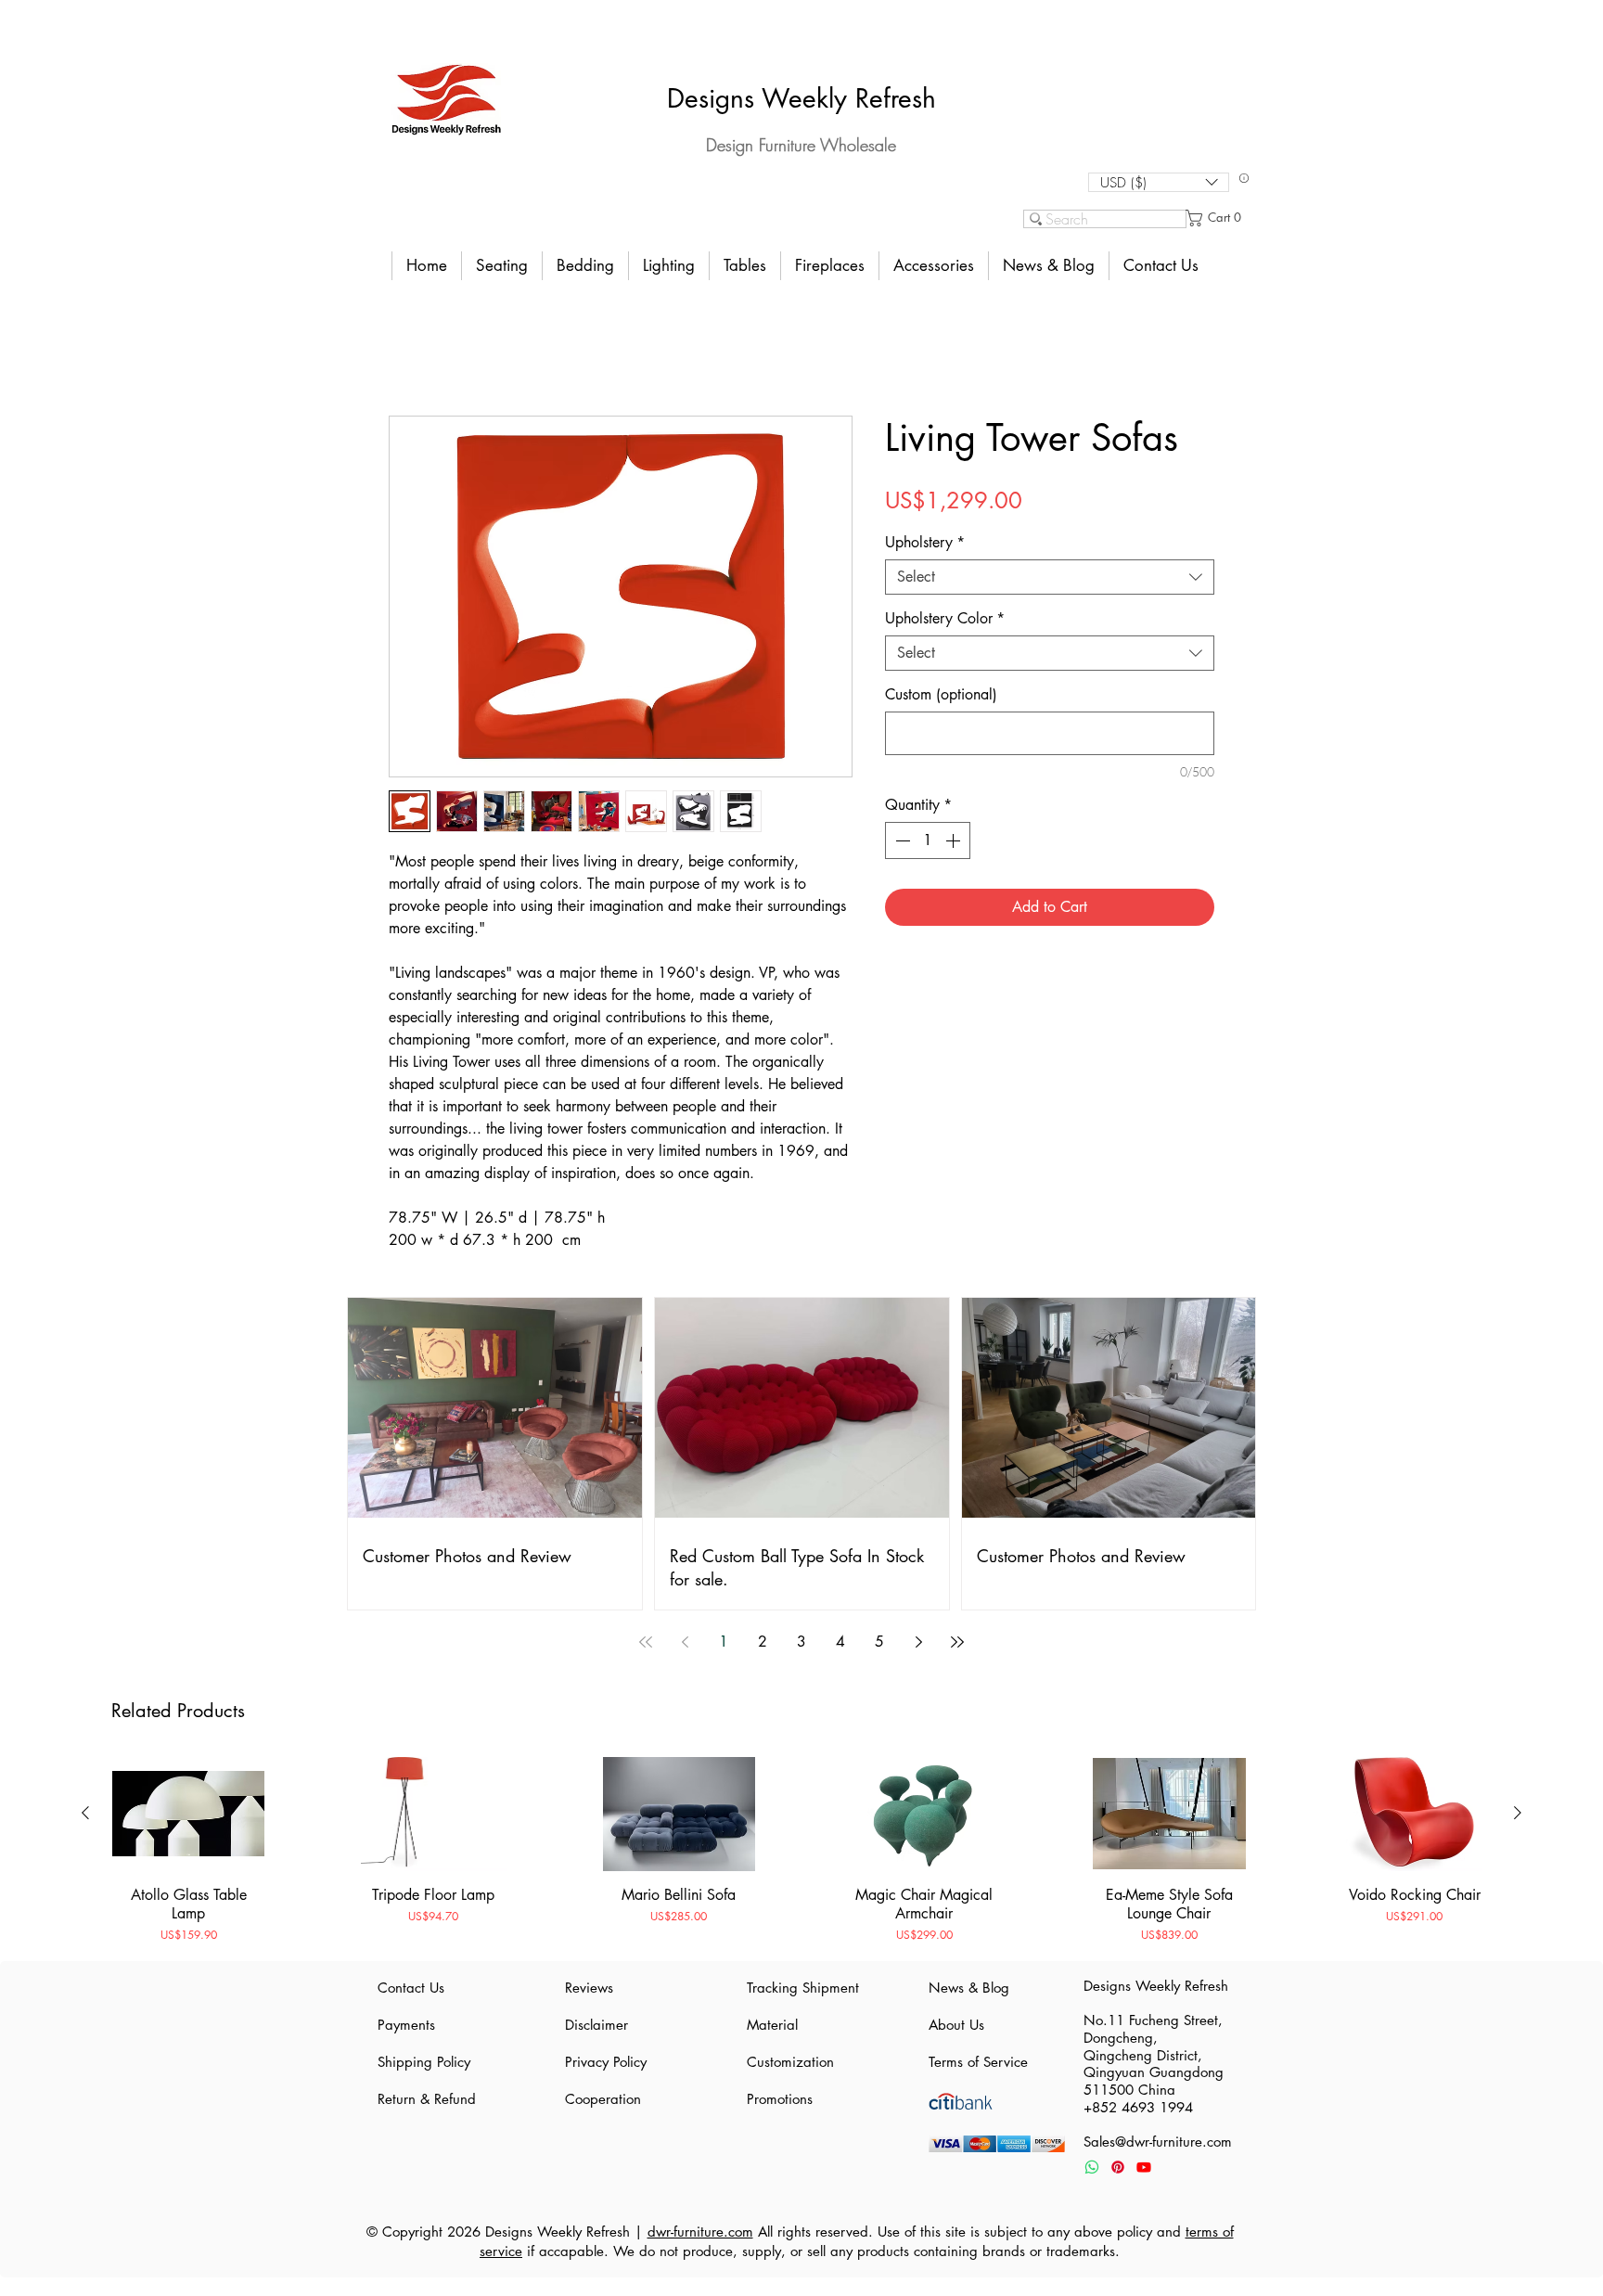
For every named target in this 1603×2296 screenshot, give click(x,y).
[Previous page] (685, 1642)
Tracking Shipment (801, 1988)
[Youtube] (1144, 2167)
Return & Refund (427, 2099)
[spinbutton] (928, 840)
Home (407, 350)
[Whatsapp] (1092, 2167)
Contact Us (411, 1988)
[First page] (646, 1642)
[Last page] (957, 1642)
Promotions (780, 2099)
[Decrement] (901, 840)
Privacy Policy (606, 2062)
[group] (801, 1850)
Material (772, 2025)
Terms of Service (978, 2062)
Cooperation (603, 2099)
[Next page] (918, 1642)
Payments (406, 2025)
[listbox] (1159, 182)
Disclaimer (596, 2025)
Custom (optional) (941, 695)
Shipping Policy (424, 2062)
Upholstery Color (945, 619)
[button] (1159, 182)
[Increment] (955, 840)
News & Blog (969, 1988)
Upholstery (925, 543)
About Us (956, 2025)
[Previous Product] (85, 1813)
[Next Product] (1518, 1813)
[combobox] (1050, 577)
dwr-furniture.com (700, 2232)
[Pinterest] (1118, 2167)
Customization (790, 2062)
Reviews (589, 1988)
